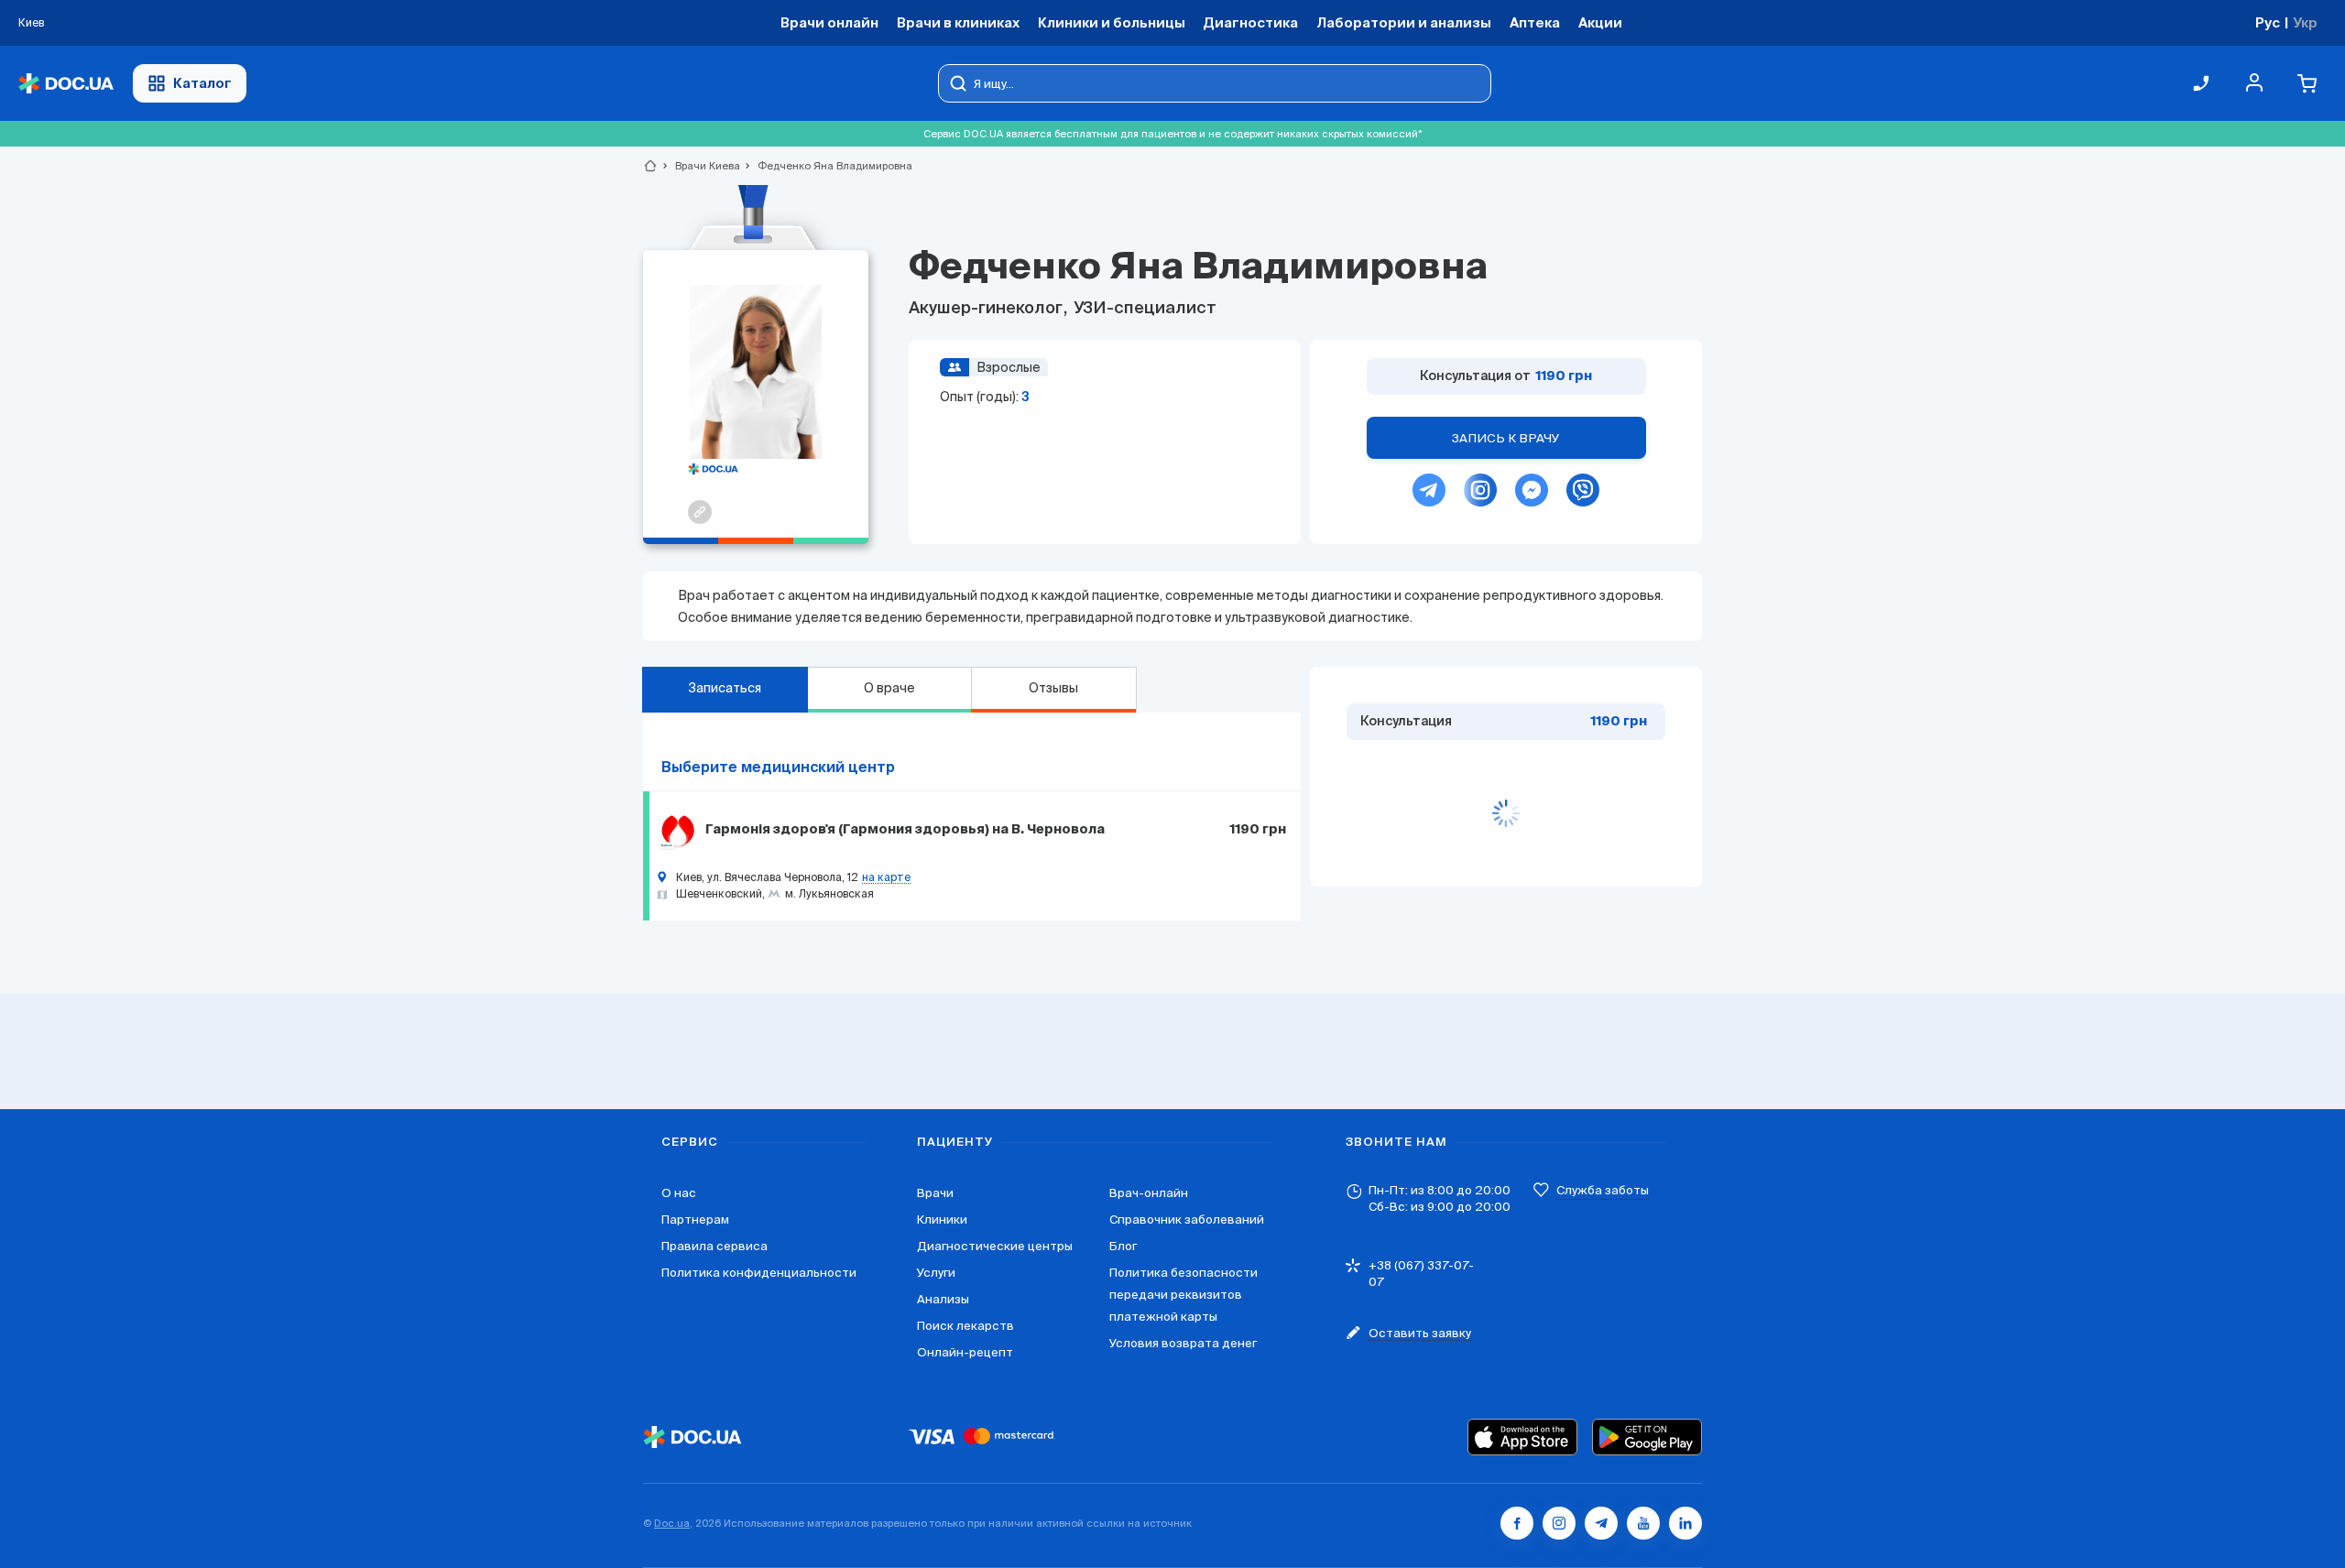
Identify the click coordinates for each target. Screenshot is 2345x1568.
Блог (1123, 1246)
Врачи (935, 1193)
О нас (679, 1193)
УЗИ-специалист (1143, 309)
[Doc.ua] (66, 84)
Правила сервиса (714, 1246)
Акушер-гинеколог (987, 309)
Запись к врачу (1506, 438)
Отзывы (1053, 688)
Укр (2305, 22)
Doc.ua (672, 1523)
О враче (889, 688)
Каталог (202, 83)
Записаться (725, 688)
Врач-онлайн (1149, 1193)
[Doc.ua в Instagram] (1559, 1523)
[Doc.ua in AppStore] (1522, 1437)
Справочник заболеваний (1187, 1220)
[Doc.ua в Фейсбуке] (1517, 1523)
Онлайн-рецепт (965, 1352)
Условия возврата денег (1183, 1343)
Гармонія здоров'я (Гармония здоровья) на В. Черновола (905, 830)
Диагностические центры (995, 1246)
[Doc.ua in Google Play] (1647, 1437)
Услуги (936, 1273)
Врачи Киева (700, 166)
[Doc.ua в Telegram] (1601, 1523)
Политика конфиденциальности (759, 1273)
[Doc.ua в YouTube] (1643, 1523)
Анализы (943, 1299)
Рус (2268, 22)
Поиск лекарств (965, 1326)
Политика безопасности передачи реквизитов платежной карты (1183, 1295)
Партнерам (695, 1220)
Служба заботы (1603, 1190)
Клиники (942, 1220)
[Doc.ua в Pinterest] (1685, 1523)
